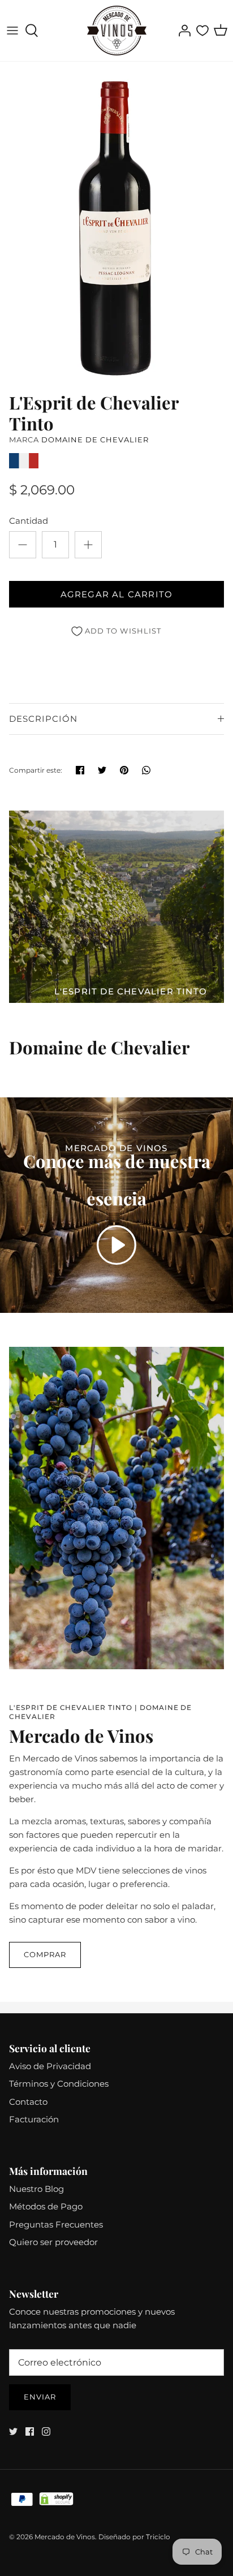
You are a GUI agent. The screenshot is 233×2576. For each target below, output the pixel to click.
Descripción (43, 719)
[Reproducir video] (116, 1245)
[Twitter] (13, 2431)
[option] (116, 224)
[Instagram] (46, 2431)
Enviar (40, 2397)
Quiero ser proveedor (53, 2242)
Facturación (34, 2119)
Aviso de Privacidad (50, 2066)
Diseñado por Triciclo (134, 2537)
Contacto (28, 2102)
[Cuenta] (182, 31)
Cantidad (29, 521)
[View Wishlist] (202, 31)
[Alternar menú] (12, 31)
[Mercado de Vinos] (117, 31)
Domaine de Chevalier (95, 440)
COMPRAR (45, 1954)
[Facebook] (30, 2431)
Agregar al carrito (117, 594)
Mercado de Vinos (65, 2537)
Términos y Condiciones (59, 2084)
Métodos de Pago (46, 2206)
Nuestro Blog (36, 2189)
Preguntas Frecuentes (56, 2224)
